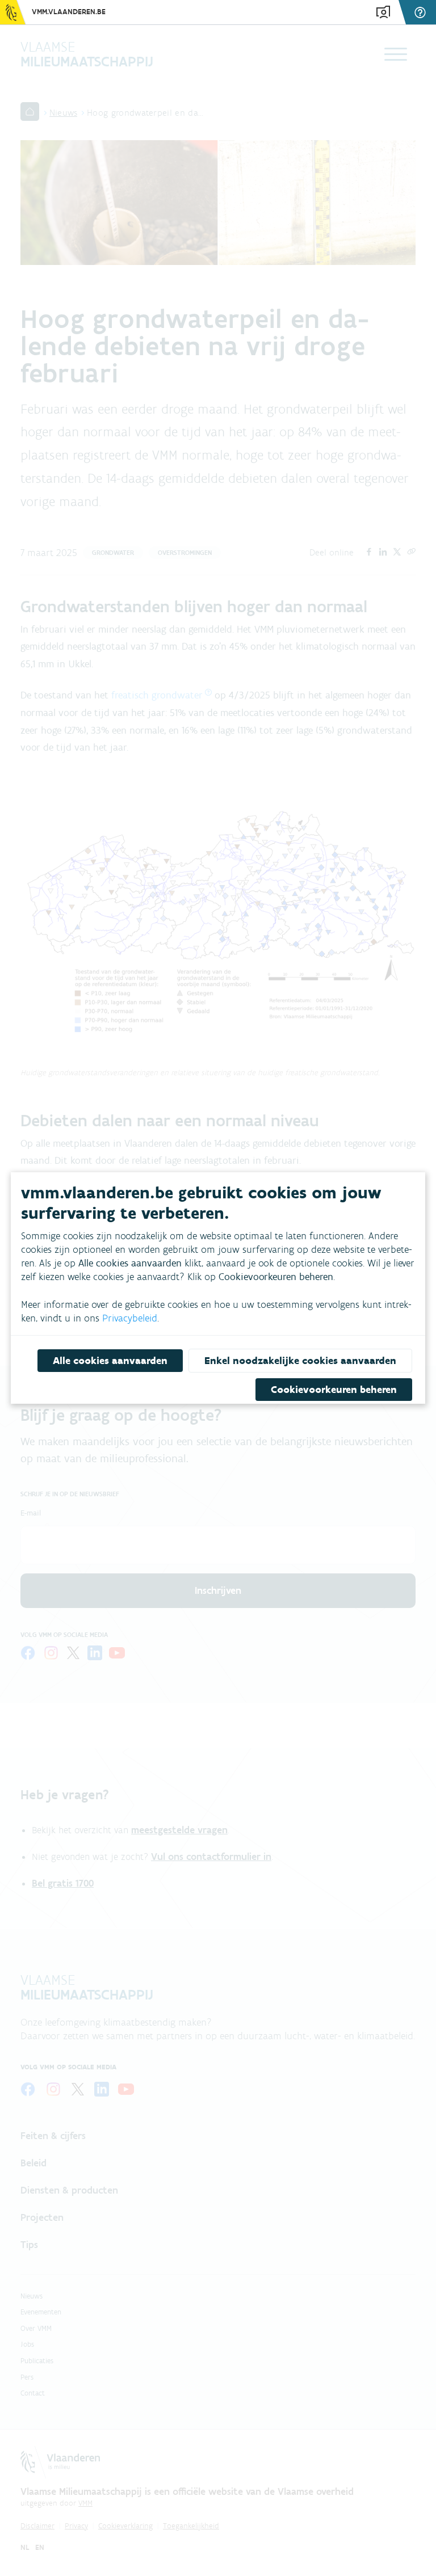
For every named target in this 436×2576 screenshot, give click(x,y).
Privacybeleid (130, 1318)
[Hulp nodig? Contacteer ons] (422, 12)
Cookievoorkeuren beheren (334, 1390)
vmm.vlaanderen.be (69, 12)
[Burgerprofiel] (383, 12)
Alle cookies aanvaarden (110, 1361)
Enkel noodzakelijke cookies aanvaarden (300, 1361)
